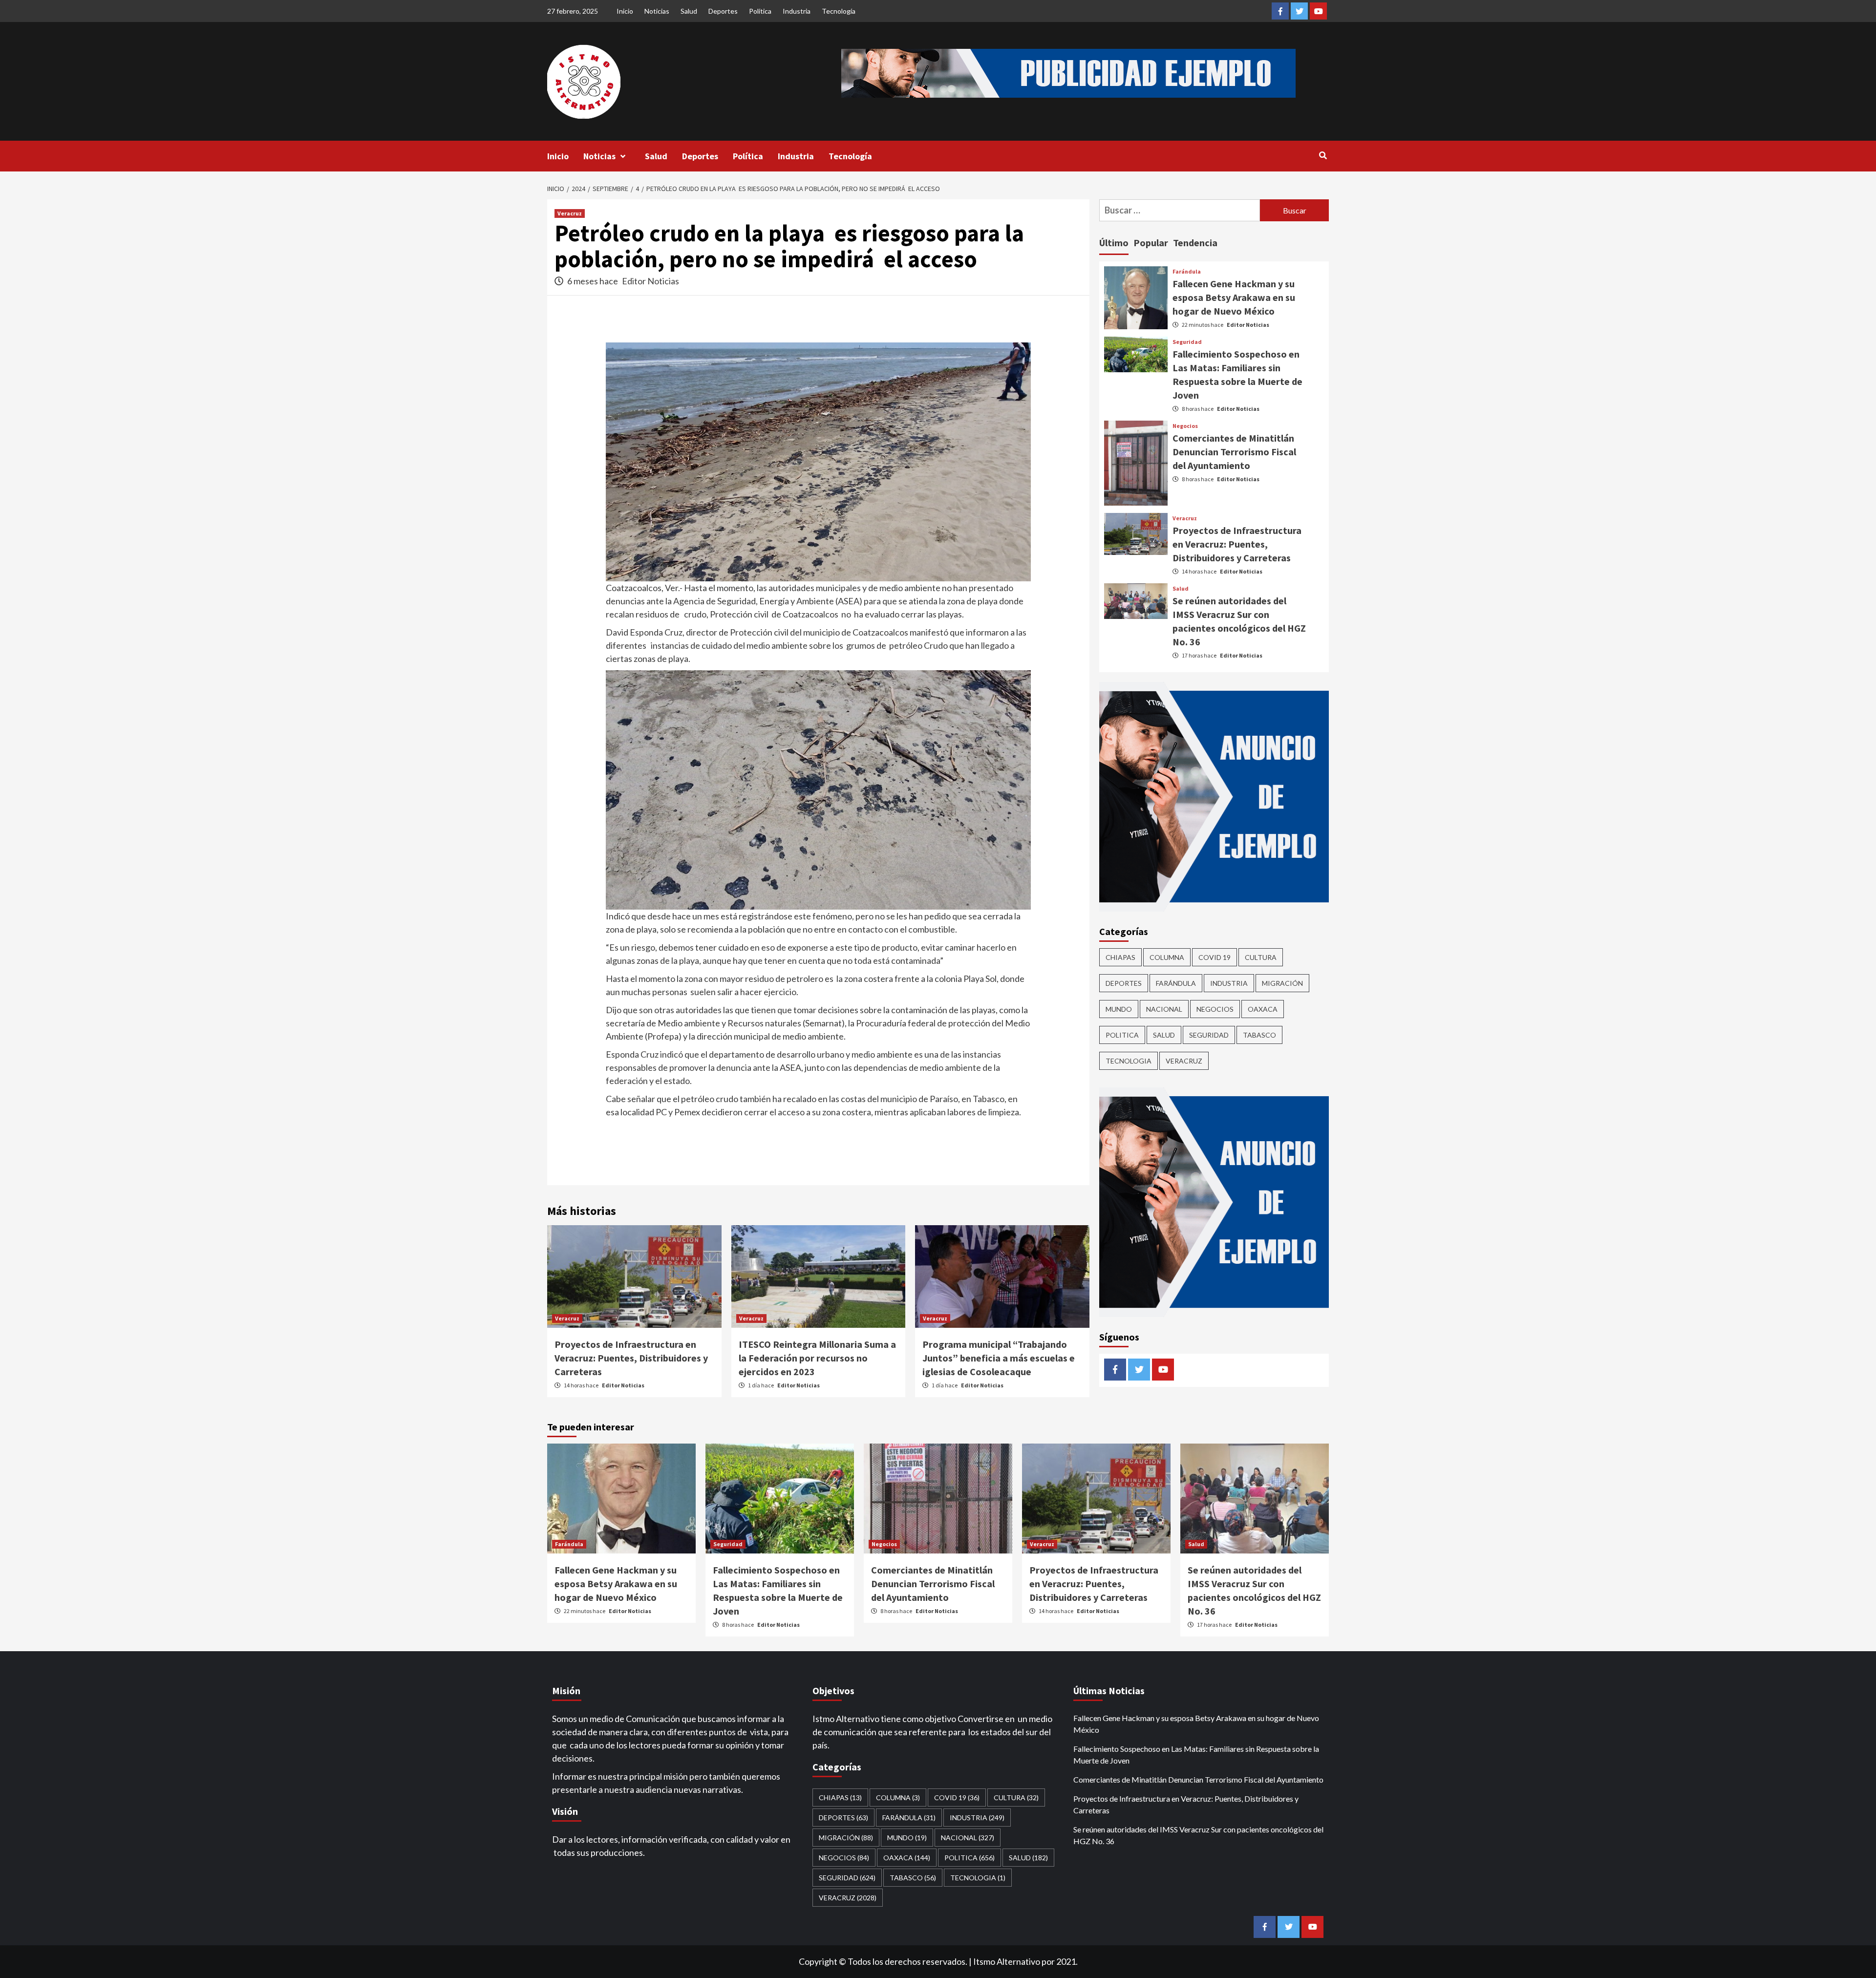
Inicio (625, 11)
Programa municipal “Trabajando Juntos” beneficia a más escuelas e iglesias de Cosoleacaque (999, 1358)
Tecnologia (1129, 1061)
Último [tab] (1114, 243)
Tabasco (1259, 1035)
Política (760, 11)
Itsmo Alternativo (1007, 1961)
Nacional (1164, 1009)
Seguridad (1187, 342)
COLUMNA (1167, 957)
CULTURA (1261, 957)
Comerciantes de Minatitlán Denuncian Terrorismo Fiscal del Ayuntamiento (1234, 452)
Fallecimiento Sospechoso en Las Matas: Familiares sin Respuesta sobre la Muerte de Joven (1196, 1755)
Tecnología (839, 11)
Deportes (723, 11)
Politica (1122, 1035)
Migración (1282, 983)
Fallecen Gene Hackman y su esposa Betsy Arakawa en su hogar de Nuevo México (1234, 297)
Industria (797, 11)
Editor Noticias (650, 281)
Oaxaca (1263, 1009)
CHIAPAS (1120, 957)
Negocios (1185, 426)
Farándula (1187, 272)
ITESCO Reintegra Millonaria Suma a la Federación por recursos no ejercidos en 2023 (817, 1358)
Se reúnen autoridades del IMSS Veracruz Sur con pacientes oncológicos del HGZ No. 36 (1198, 1835)
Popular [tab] (1151, 243)
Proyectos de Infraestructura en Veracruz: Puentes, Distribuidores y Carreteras (631, 1358)
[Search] (1323, 155)
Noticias (657, 11)
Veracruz (570, 213)
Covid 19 (1215, 957)
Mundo (1119, 1009)
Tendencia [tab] (1195, 243)
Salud (689, 11)
